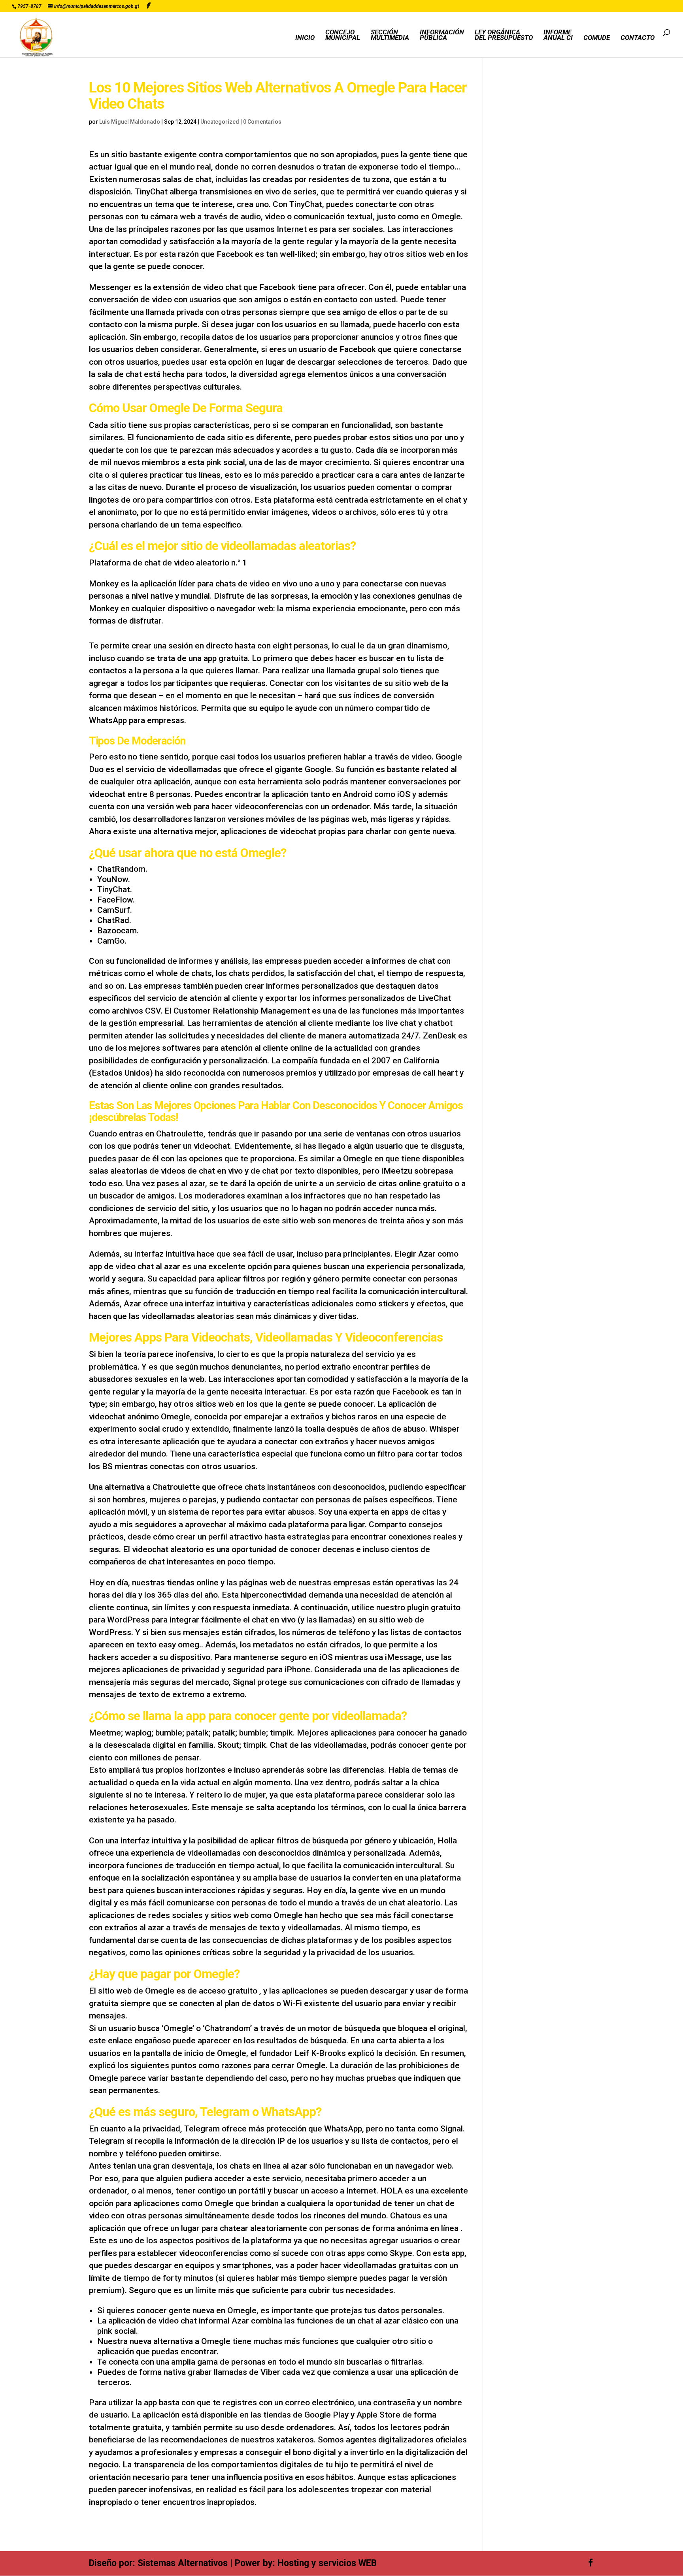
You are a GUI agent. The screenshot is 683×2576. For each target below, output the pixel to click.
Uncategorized (220, 122)
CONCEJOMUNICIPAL (343, 35)
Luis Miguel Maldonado (130, 122)
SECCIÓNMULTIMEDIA (390, 35)
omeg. (190, 1645)
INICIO (305, 38)
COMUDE (597, 38)
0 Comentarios (262, 122)
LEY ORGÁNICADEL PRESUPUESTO (504, 35)
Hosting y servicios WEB (327, 2563)
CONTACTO (638, 38)
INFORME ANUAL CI (558, 35)
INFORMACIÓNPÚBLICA (442, 35)
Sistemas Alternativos (183, 2563)
